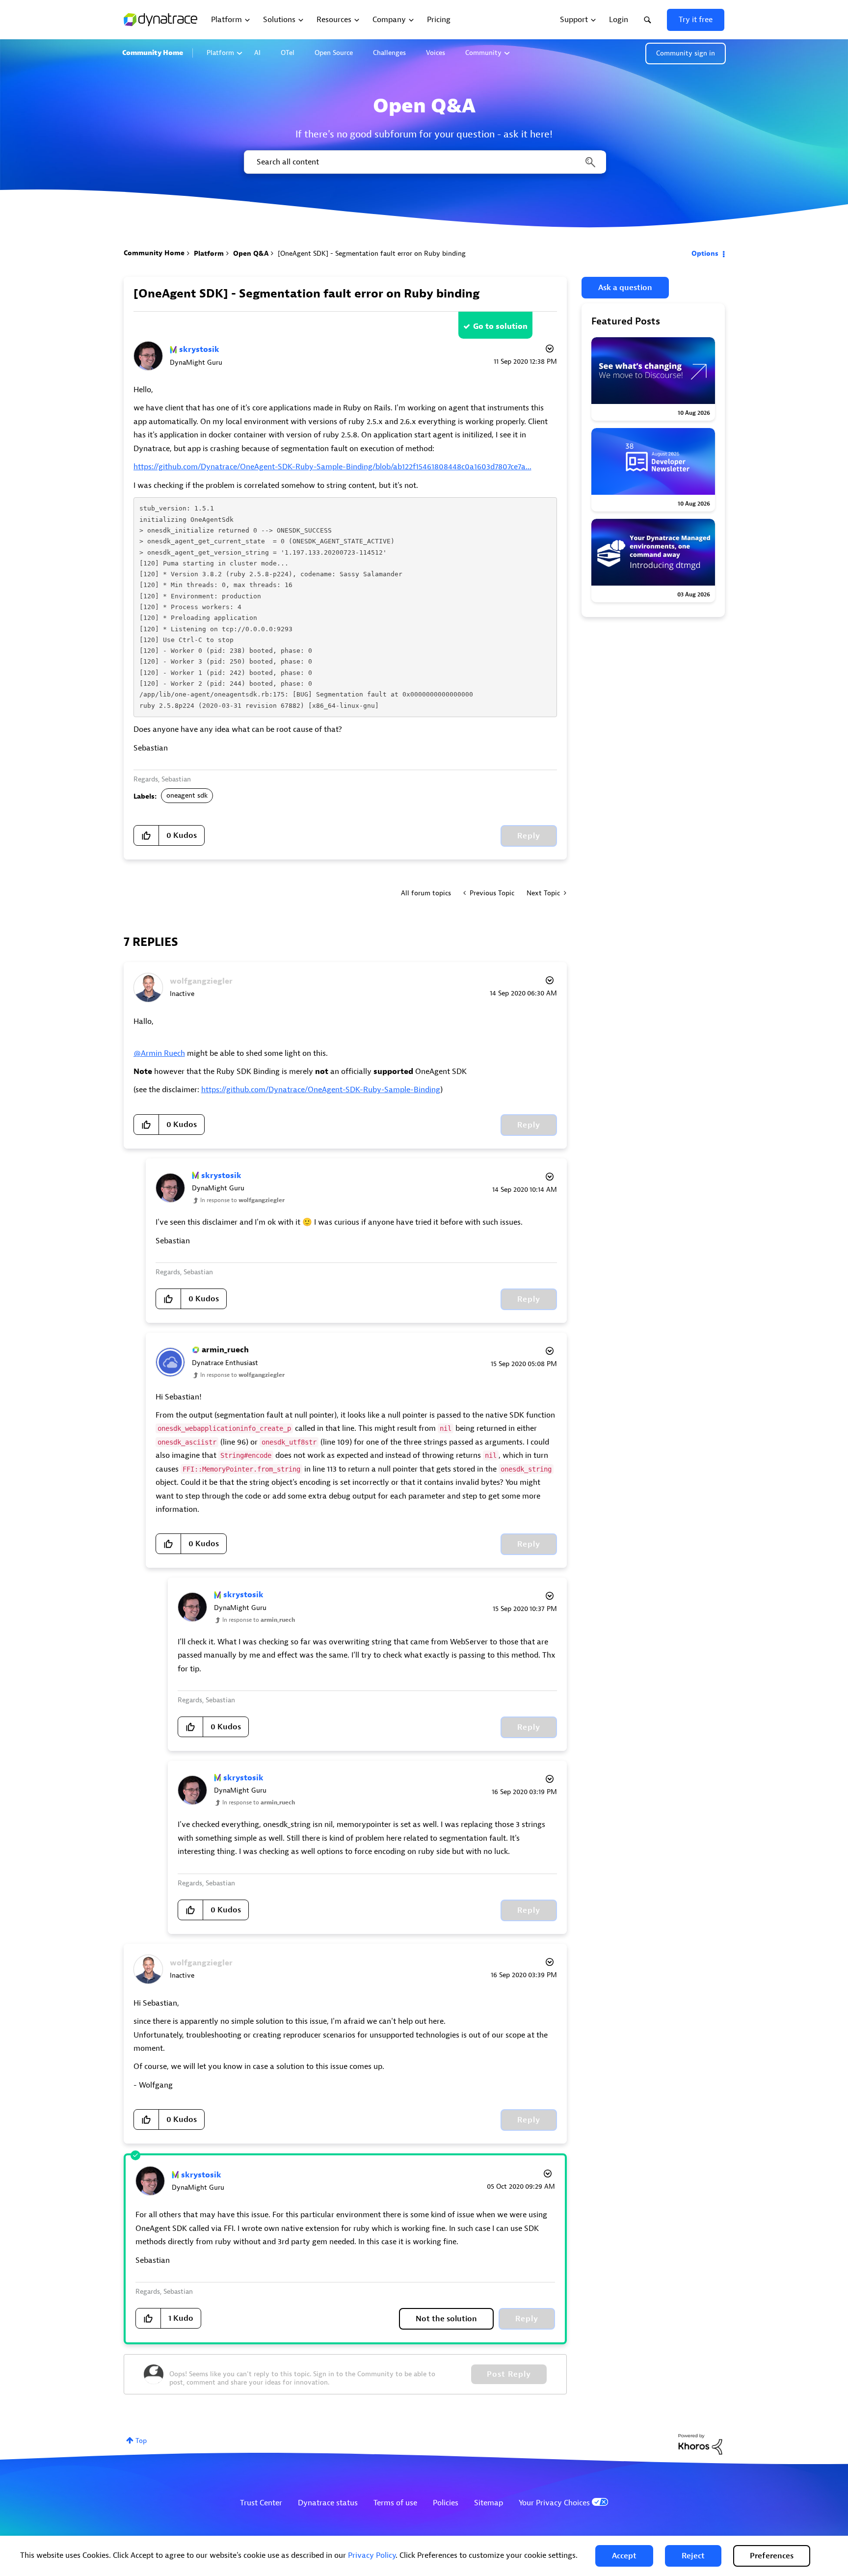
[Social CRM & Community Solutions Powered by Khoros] (700, 2444)
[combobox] (424, 162)
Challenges (389, 53)
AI (257, 53)
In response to (242, 1200)
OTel (288, 53)
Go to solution (500, 326)
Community (483, 53)
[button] (624, 2556)
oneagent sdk (187, 795)
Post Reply (509, 2374)
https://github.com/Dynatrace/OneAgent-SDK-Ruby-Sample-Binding (321, 1090)
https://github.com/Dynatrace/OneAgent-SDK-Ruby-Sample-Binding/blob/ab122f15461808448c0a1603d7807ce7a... (332, 467)
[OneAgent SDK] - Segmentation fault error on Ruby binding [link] (372, 254)
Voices (436, 53)
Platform (220, 53)
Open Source (334, 53)
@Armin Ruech (159, 1053)
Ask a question (625, 288)
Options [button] (705, 254)
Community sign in (686, 53)
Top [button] (141, 2441)
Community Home (153, 53)
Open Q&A (251, 254)
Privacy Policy (372, 2555)
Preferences (772, 2556)
